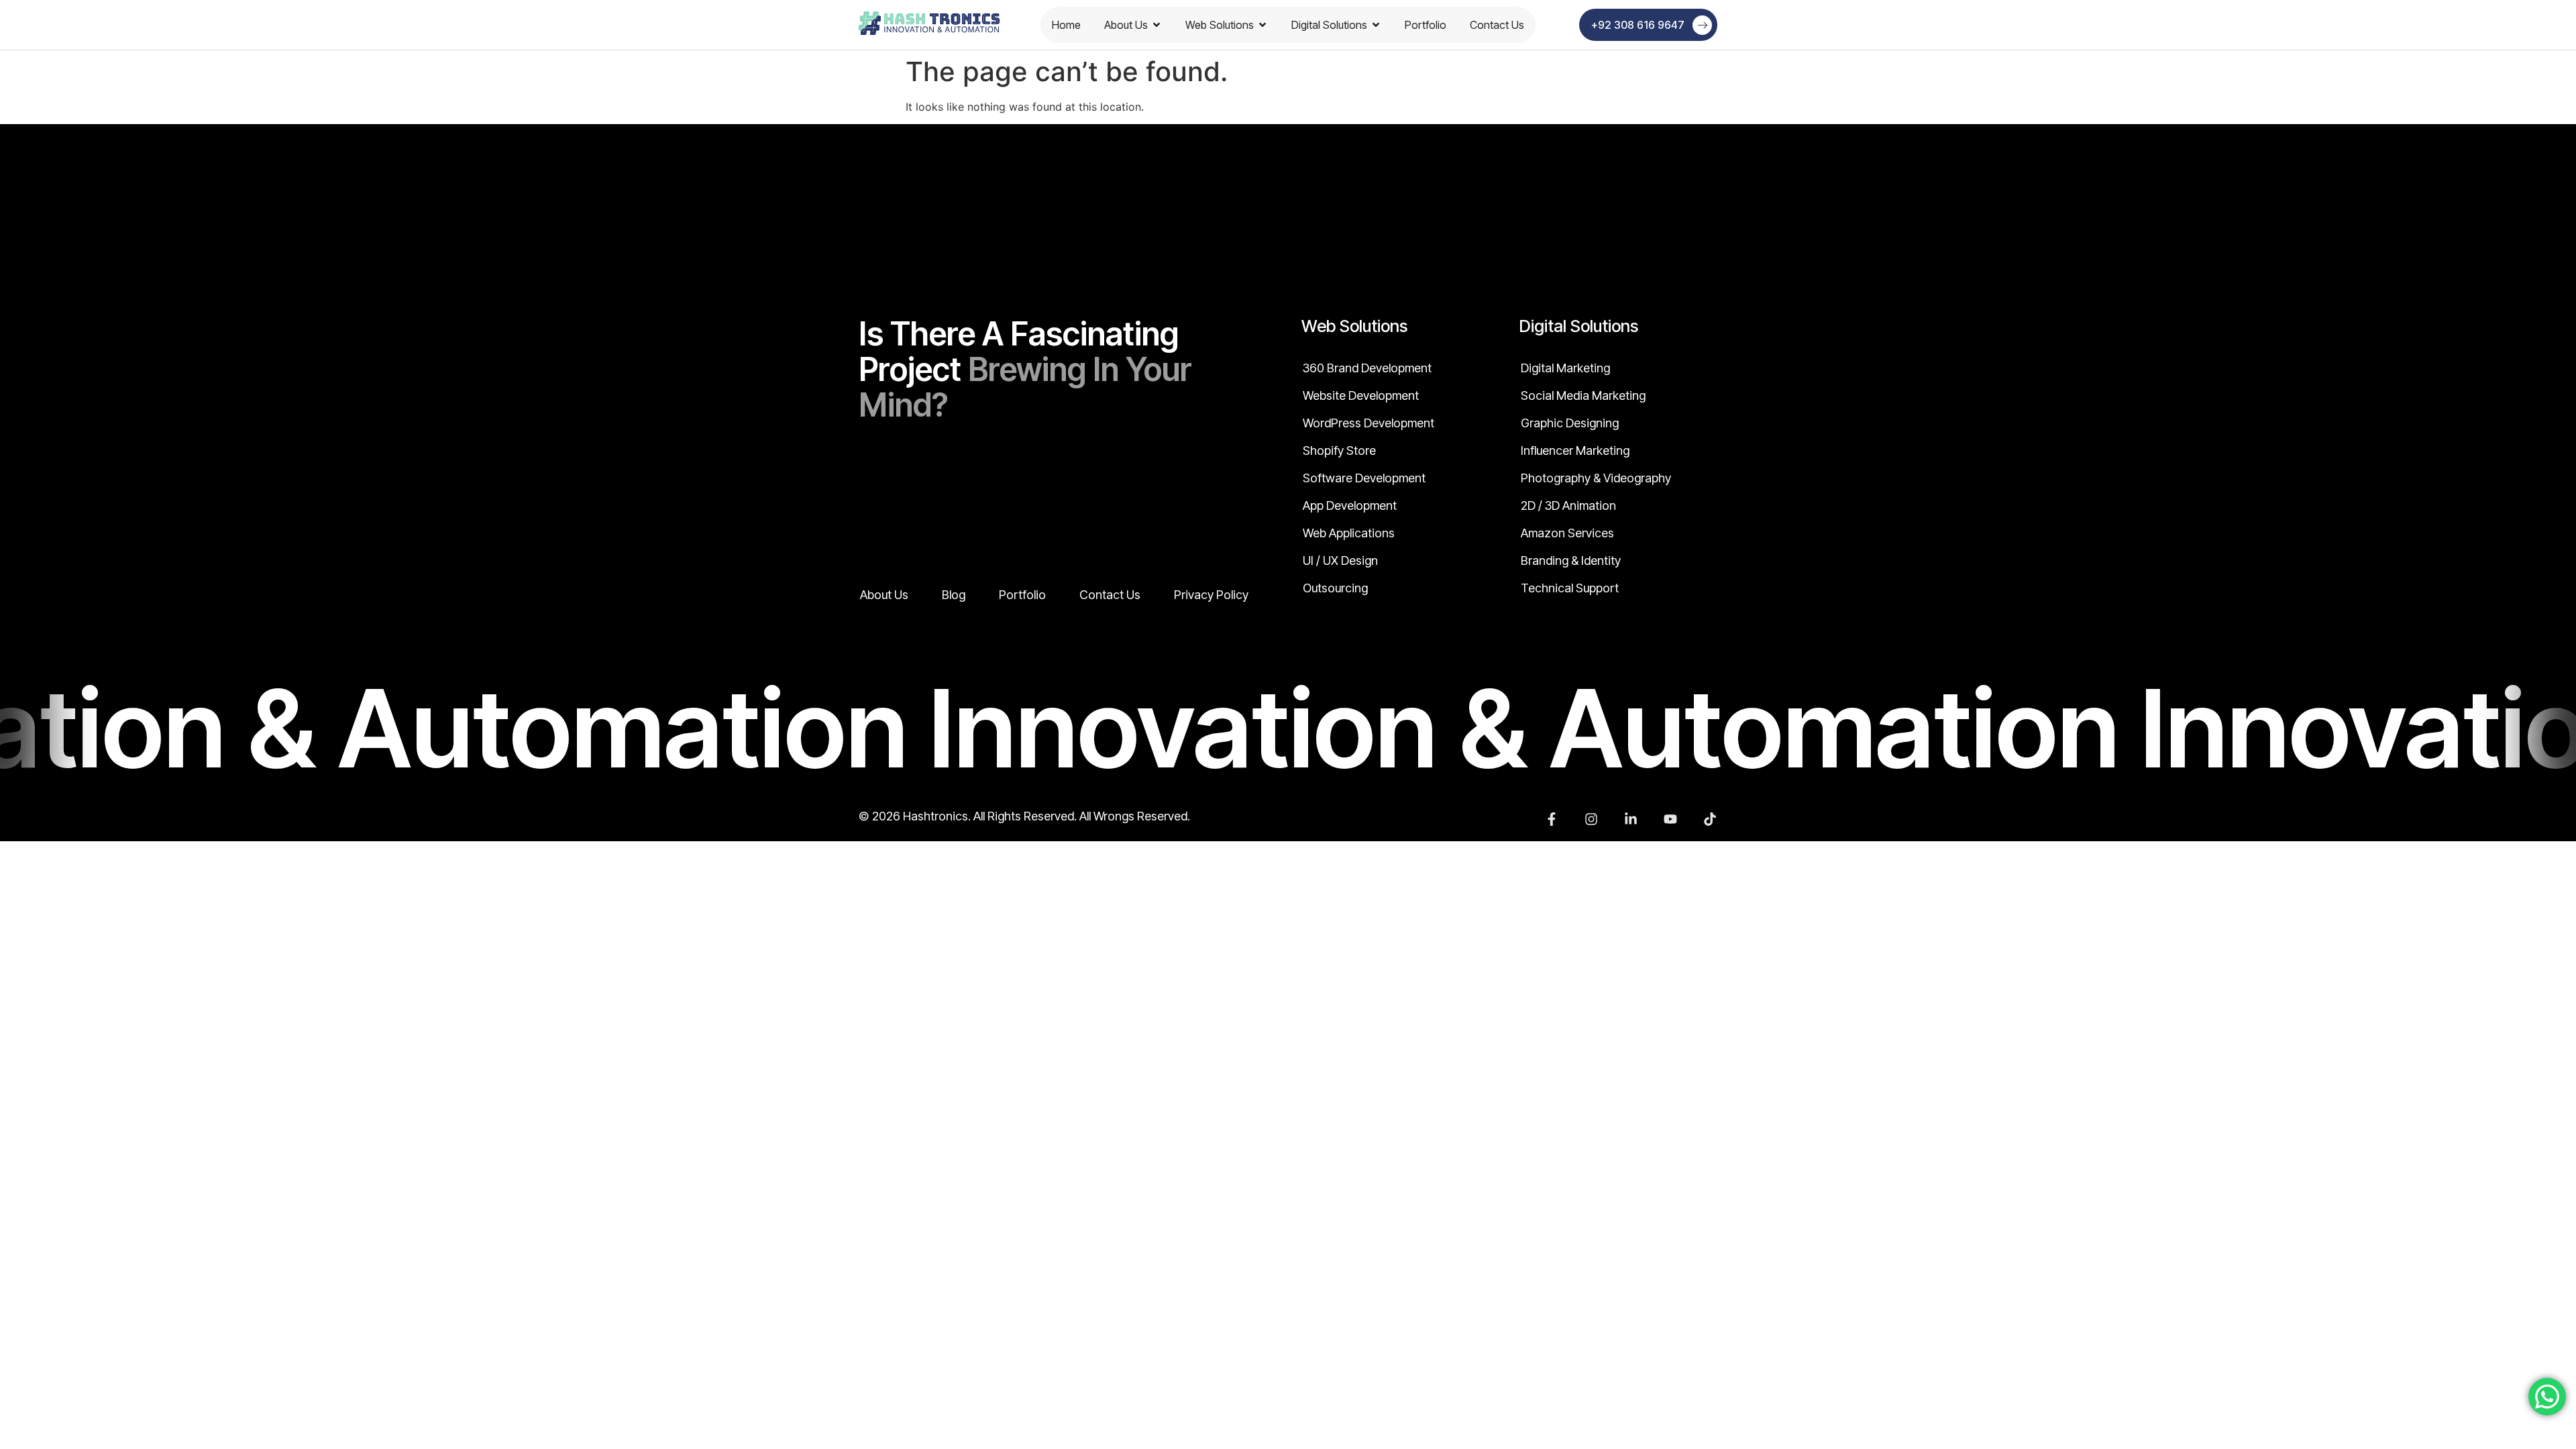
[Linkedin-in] (1631, 819)
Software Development (1364, 478)
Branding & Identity (1571, 561)
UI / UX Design (1340, 561)
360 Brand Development (1367, 368)
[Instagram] (1591, 819)
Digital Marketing (1565, 368)
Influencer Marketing (1575, 451)
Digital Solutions (1329, 25)
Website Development (1361, 396)
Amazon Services (1567, 533)
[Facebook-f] (1552, 819)
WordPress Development (1368, 423)
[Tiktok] (1710, 819)
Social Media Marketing (1583, 396)
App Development (1350, 506)
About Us (1126, 25)
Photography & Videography (1596, 478)
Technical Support (1570, 588)
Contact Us (1497, 25)
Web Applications (1349, 533)
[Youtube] (1670, 819)
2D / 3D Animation (1568, 506)
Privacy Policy (1211, 595)
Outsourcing (1335, 588)
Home (1066, 25)
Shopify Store (1339, 451)
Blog (954, 595)
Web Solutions (1220, 25)
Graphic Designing (1570, 423)
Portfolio (1426, 25)
